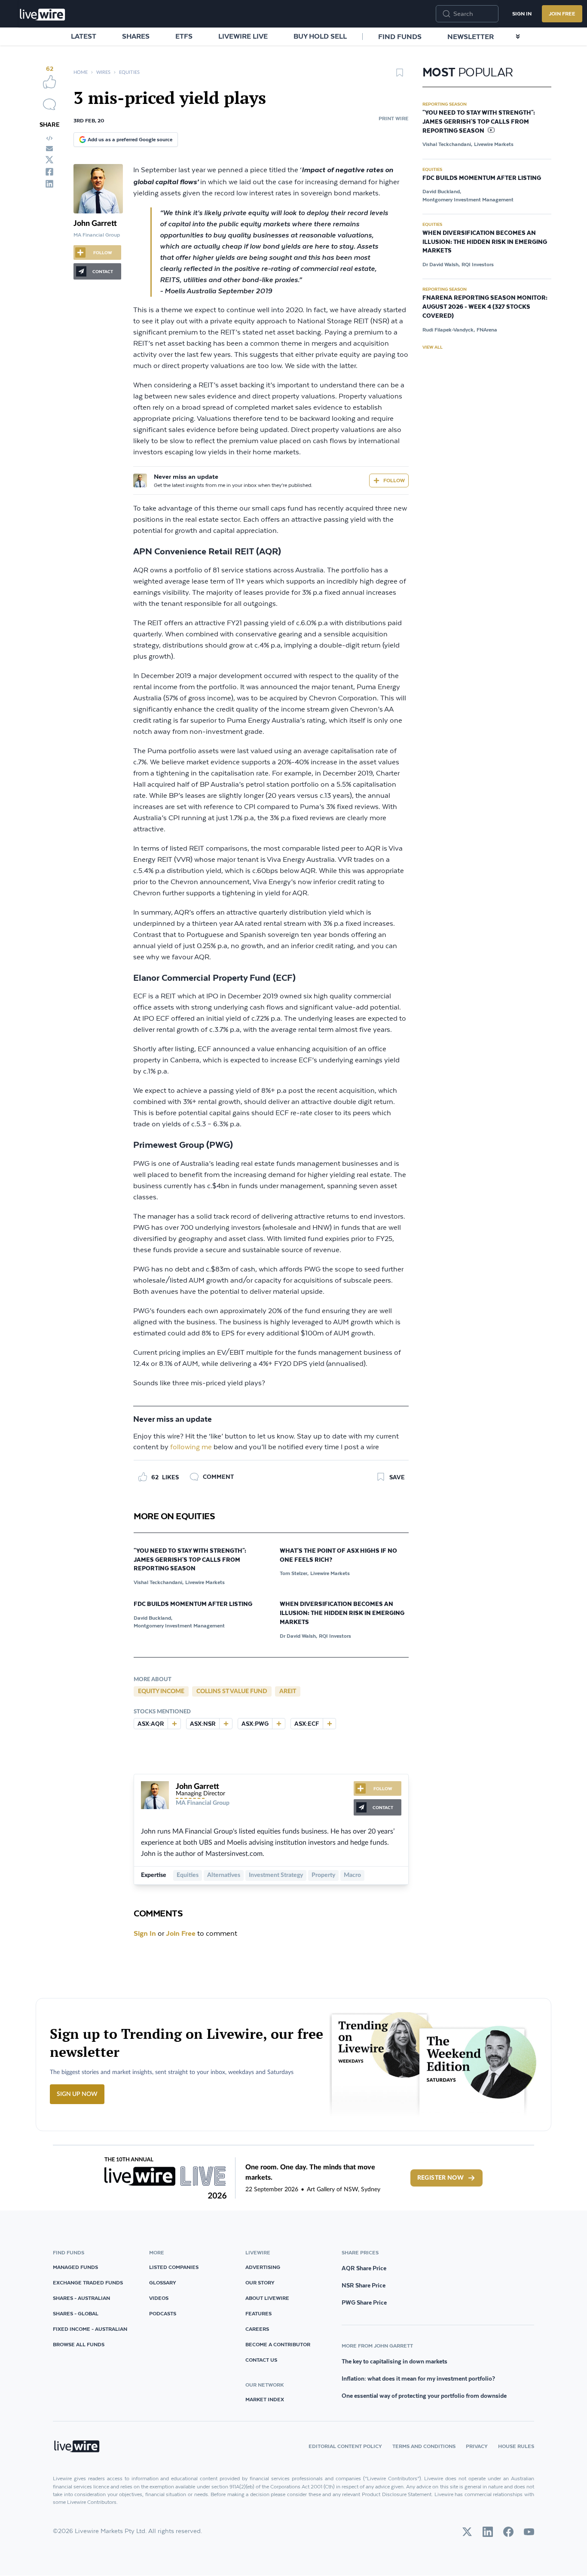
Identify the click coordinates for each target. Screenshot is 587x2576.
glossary (163, 2283)
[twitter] (49, 160)
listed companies (174, 2267)
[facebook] (49, 172)
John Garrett (95, 224)
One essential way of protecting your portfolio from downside (424, 2396)
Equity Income (161, 1691)
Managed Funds (75, 2267)
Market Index (265, 2399)
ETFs (184, 36)
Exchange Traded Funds (88, 2283)
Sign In (522, 14)
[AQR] (174, 1724)
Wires (103, 72)
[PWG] (278, 1724)
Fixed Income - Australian (90, 2329)
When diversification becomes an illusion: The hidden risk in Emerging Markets (342, 1613)
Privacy (477, 2446)
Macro (352, 1875)
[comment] (49, 104)
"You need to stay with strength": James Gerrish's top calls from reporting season (190, 1560)
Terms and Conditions (424, 2446)
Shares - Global (76, 2313)
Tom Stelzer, (294, 1573)
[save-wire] (400, 76)
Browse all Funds (79, 2344)
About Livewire (267, 2298)
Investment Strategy (276, 1875)
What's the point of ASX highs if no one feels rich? (338, 1556)
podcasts (163, 2313)
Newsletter (471, 36)
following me (191, 1447)
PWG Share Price (364, 2302)
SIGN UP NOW (77, 2094)
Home (81, 72)
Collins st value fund (232, 1691)
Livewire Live (243, 36)
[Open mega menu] (518, 36)
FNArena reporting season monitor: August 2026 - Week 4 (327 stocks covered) (485, 307)
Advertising (263, 2267)
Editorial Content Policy (345, 2446)
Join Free (562, 14)
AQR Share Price (364, 2268)
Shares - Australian (81, 2298)
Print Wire (394, 118)
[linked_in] (49, 184)
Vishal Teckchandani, (159, 1582)
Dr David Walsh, (298, 1636)
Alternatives (224, 1875)
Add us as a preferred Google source (130, 139)
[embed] (49, 138)
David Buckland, (153, 1618)
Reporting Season (445, 104)
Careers (257, 2329)
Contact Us (261, 2360)
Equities (129, 72)
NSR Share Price (364, 2285)
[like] (49, 82)
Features (258, 2313)
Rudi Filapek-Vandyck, (449, 330)
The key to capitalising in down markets (394, 2361)
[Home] (43, 15)
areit (288, 1691)
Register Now (440, 2178)
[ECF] (329, 1724)
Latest (84, 36)
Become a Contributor (278, 2344)
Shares (136, 36)
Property (323, 1875)
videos (159, 2298)
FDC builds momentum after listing (193, 1604)
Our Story (260, 2283)
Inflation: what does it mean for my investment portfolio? (418, 2378)
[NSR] (226, 1724)
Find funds (400, 36)
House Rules (516, 2446)
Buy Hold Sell (320, 36)
